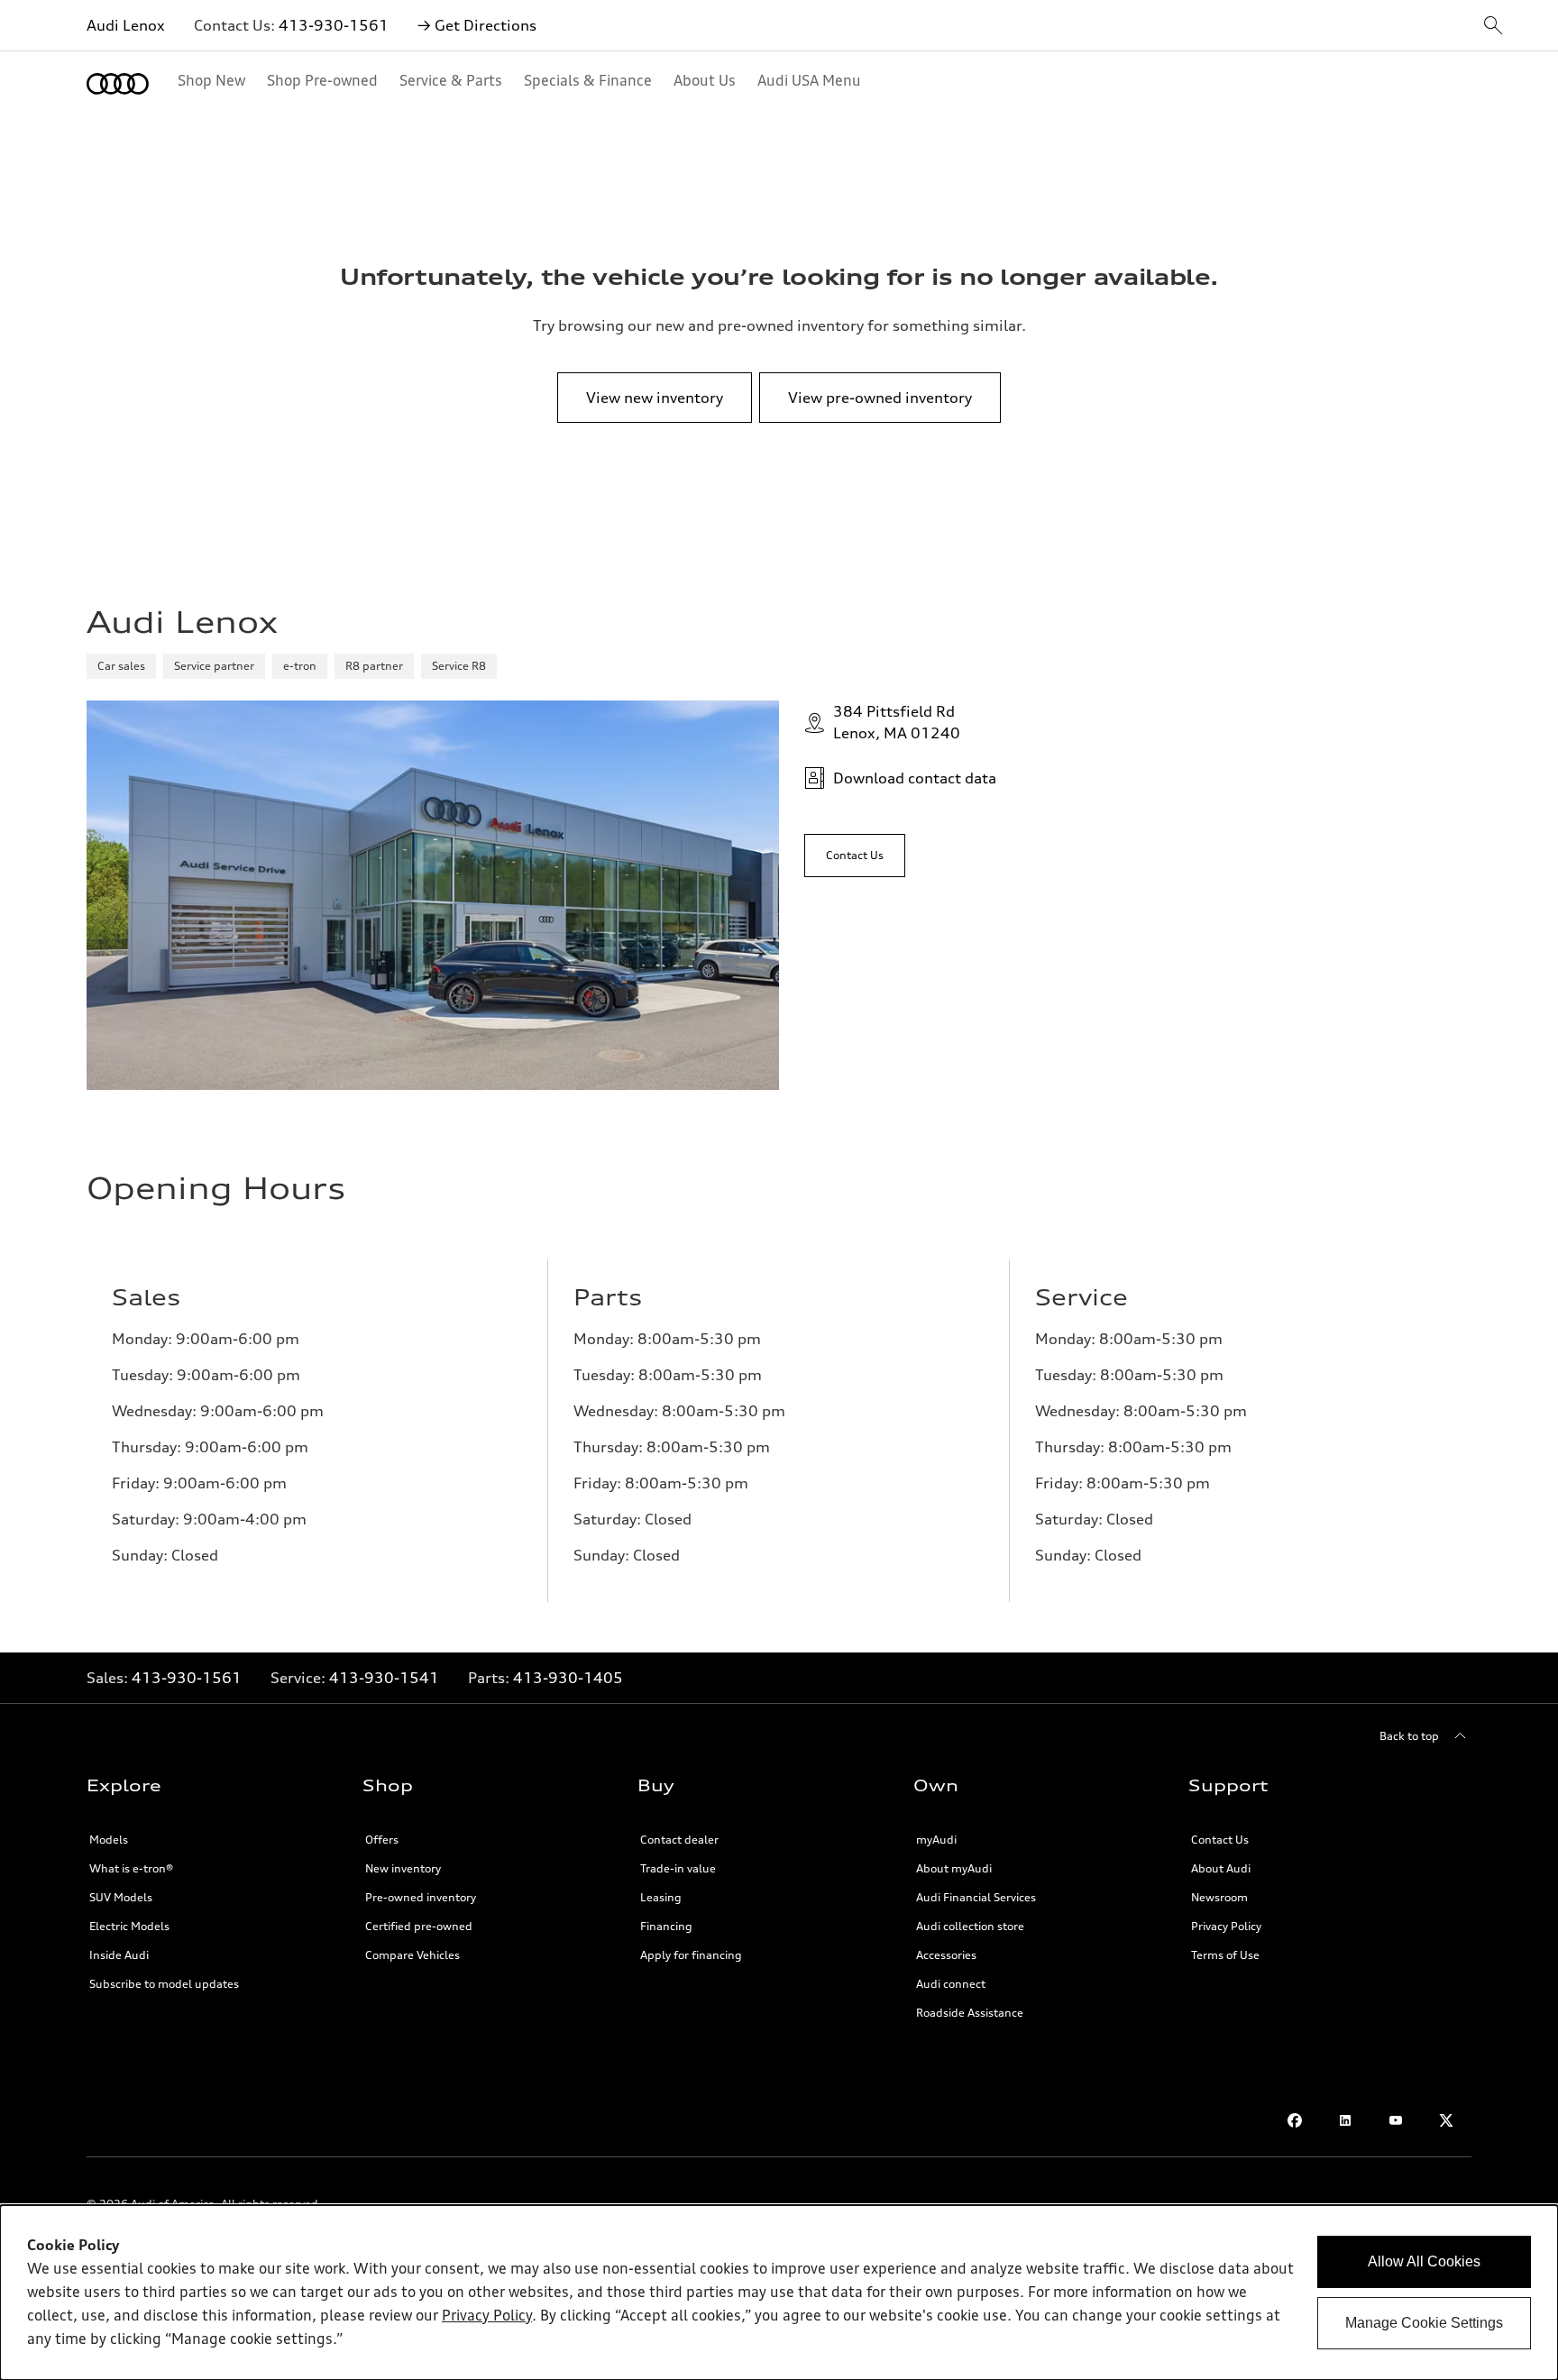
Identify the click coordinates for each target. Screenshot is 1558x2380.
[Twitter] (1446, 2120)
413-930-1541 (384, 1678)
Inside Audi (119, 1955)
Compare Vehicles (412, 1955)
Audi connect (951, 1984)
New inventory (403, 1868)
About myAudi (954, 1868)
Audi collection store (970, 1926)
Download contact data (915, 778)
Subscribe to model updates (164, 1984)
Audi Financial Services (976, 1897)
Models (109, 1840)
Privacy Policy (1226, 1926)
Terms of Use (1225, 1955)
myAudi (936, 1840)
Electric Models (129, 1926)
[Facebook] (1295, 2120)
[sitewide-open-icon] (1493, 27)
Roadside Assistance (970, 2013)
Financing (666, 1926)
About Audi (1221, 1868)
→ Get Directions (477, 25)
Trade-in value (678, 1868)
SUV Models (121, 1897)
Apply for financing (691, 1955)
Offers (382, 1840)
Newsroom (1219, 1897)
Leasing (661, 1897)
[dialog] (779, 2293)
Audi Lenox (126, 25)
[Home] (118, 84)
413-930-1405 (568, 1678)
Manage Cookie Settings (1424, 2323)
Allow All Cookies (1424, 2261)
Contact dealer (679, 1840)
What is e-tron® (131, 1868)
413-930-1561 (334, 25)
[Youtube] (1396, 2120)
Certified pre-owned (419, 1926)
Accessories (946, 1955)
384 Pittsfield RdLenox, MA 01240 (897, 722)
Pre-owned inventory (421, 1897)
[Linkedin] (1345, 2120)
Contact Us (1220, 1840)
